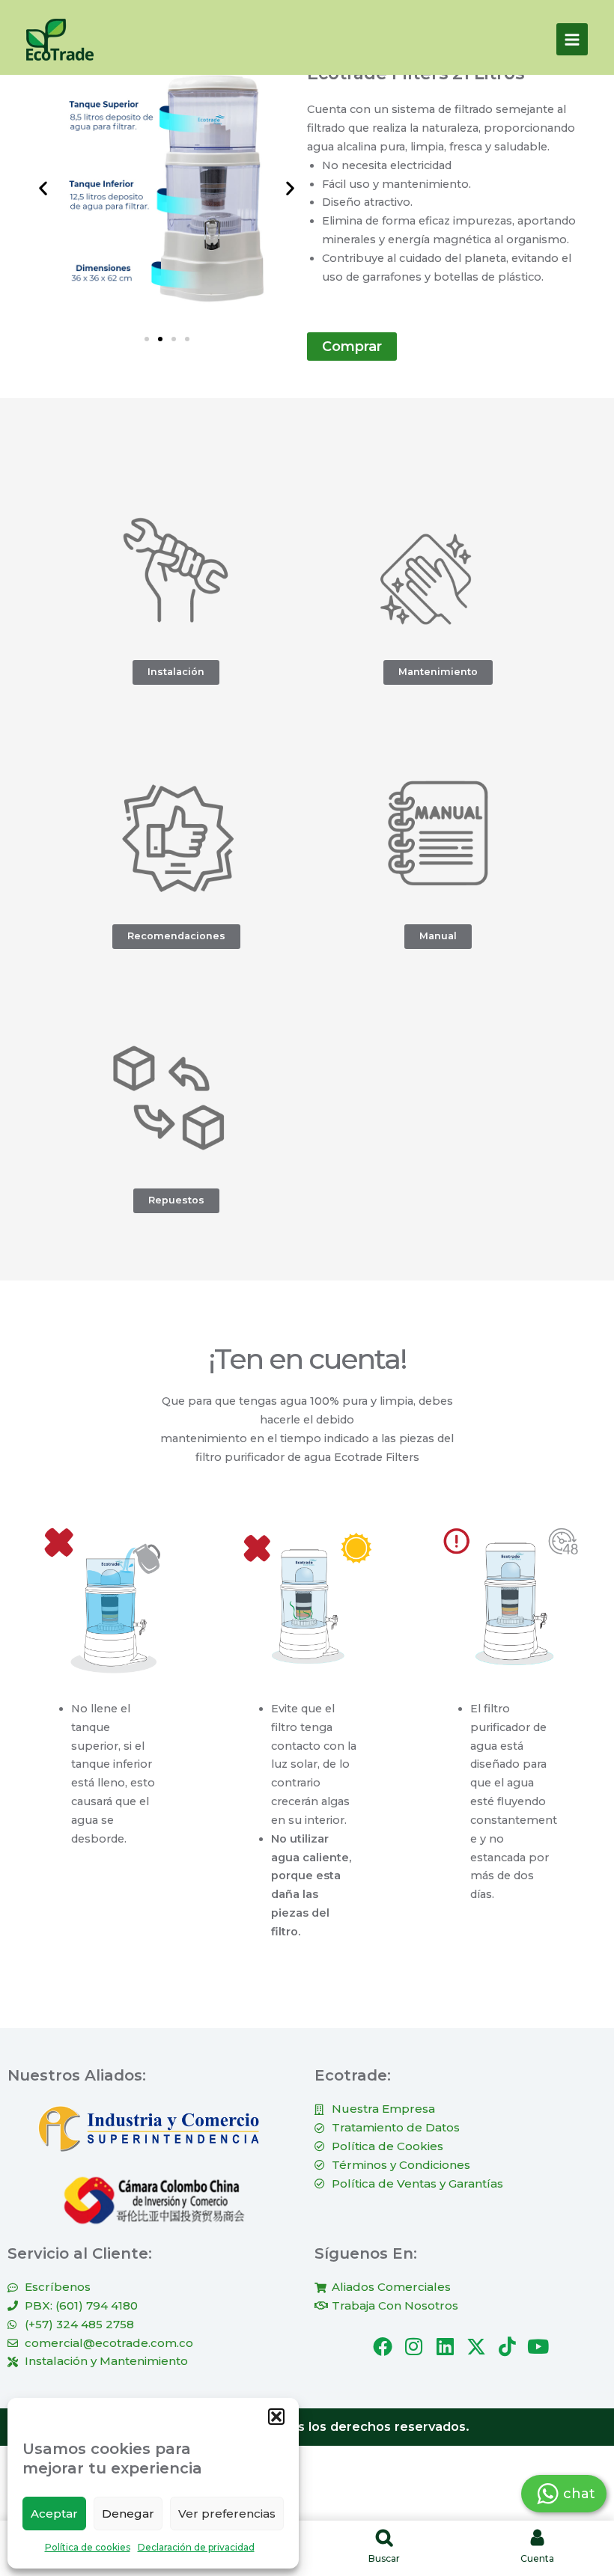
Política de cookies (88, 2547)
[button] (276, 2417)
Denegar (128, 2514)
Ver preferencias (227, 2514)
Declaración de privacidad (196, 2547)
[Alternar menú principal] (572, 39)
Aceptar (54, 2514)
